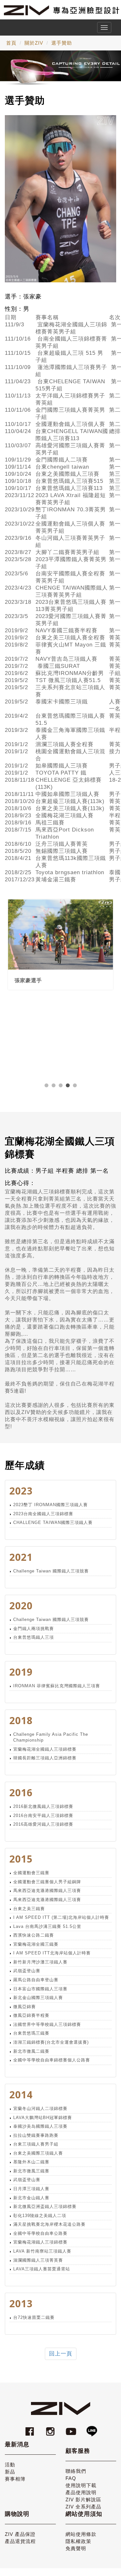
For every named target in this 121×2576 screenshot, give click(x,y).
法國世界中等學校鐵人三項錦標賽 (47, 2024)
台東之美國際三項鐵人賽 (38, 2153)
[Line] (92, 2428)
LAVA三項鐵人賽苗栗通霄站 (42, 2269)
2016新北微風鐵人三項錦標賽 (43, 1806)
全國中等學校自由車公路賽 (40, 2233)
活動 (10, 2465)
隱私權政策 (78, 2541)
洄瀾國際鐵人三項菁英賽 (38, 2260)
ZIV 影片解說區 (83, 2500)
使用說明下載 (81, 2485)
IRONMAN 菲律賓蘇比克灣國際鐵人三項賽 (57, 1686)
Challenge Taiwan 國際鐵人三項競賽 (51, 1571)
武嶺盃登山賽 (27, 1971)
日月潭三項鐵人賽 (31, 2189)
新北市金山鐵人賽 (31, 2198)
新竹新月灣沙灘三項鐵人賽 (40, 1962)
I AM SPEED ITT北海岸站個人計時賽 (52, 1953)
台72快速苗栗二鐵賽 (34, 2317)
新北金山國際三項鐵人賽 (38, 1998)
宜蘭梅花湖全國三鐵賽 (36, 1944)
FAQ (71, 2478)
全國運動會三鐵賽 (31, 1873)
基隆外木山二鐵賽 (31, 2162)
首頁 (11, 43)
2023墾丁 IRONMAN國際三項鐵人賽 (50, 1505)
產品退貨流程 (20, 2541)
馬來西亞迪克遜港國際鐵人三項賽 (47, 1891)
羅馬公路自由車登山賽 (36, 1980)
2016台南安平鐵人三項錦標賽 (43, 1815)
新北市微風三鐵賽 (31, 2171)
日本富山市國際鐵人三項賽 (40, 1989)
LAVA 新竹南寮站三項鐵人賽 (42, 2251)
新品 (10, 2472)
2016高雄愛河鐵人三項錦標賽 (43, 1824)
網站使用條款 (81, 2534)
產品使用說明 (81, 2492)
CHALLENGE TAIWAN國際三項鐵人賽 (53, 1522)
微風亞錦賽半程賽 (31, 2015)
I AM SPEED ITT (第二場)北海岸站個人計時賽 (61, 1917)
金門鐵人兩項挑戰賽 (34, 1629)
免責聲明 (76, 2548)
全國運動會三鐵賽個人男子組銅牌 (47, 1882)
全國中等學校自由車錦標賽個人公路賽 (52, 2060)
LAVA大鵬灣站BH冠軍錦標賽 (43, 2118)
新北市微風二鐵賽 (31, 2051)
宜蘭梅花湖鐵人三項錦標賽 (40, 2242)
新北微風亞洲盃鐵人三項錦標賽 (45, 2206)
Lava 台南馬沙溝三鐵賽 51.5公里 (47, 1926)
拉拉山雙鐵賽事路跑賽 (36, 2135)
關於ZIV (34, 43)
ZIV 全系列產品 (83, 2507)
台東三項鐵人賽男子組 (36, 2144)
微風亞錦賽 (25, 2007)
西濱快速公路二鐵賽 (34, 1935)
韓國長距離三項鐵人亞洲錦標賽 (45, 1758)
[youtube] (72, 2428)
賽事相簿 (15, 2479)
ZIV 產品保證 (20, 2534)
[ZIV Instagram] (50, 2428)
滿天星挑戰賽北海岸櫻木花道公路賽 (49, 2224)
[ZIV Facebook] (31, 2428)
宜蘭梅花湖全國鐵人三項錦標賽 (45, 1749)
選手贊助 (62, 43)
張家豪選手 (28, 980)
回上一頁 (61, 2354)
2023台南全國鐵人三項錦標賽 (43, 1514)
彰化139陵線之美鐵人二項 (40, 2216)
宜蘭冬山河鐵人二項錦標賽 (40, 2109)
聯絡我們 (76, 2471)
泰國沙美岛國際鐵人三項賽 (40, 2126)
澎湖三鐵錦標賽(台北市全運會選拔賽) (51, 2042)
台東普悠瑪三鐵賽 (31, 2033)
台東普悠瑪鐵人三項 (34, 1637)
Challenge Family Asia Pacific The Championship (51, 1737)
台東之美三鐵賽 (29, 1909)
